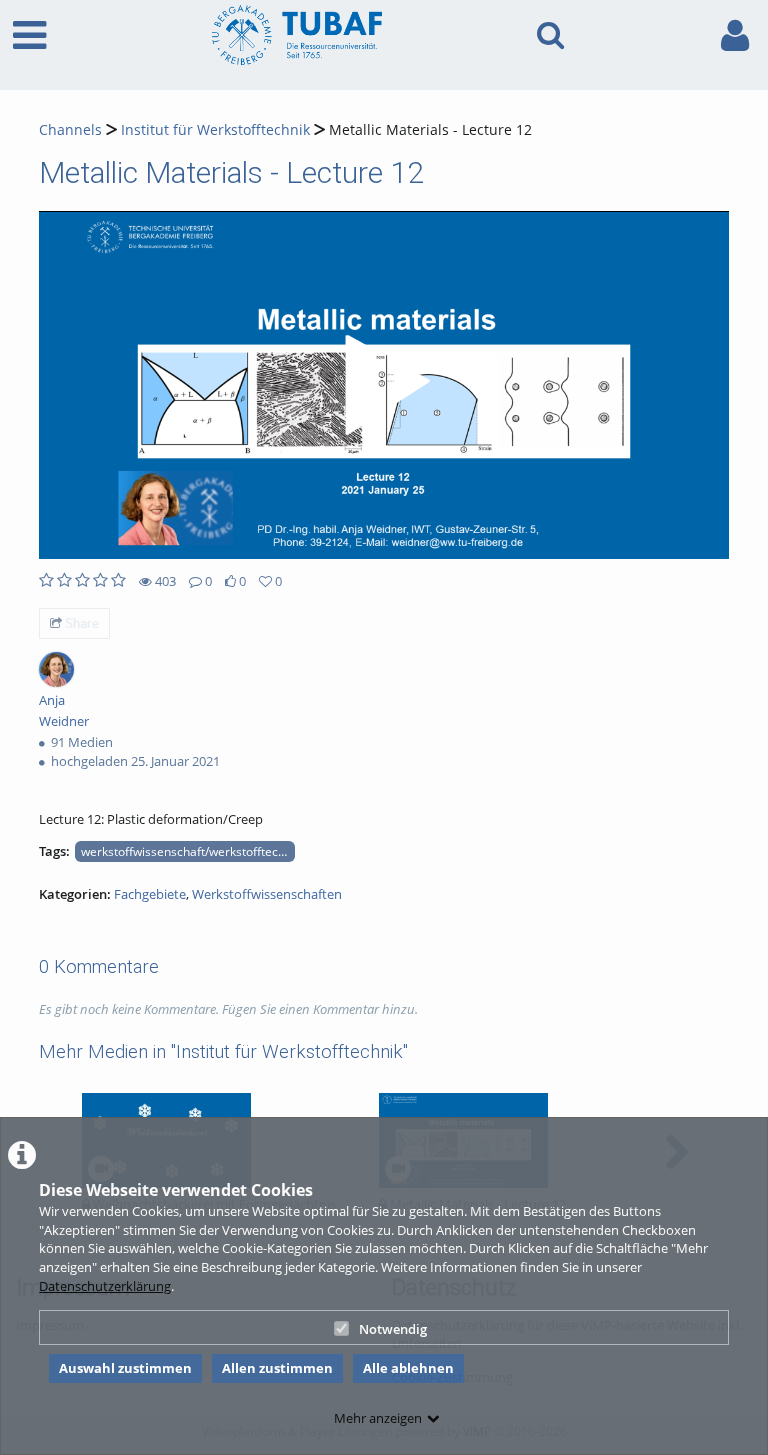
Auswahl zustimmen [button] (125, 1368)
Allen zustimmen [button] (277, 1368)
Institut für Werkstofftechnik (215, 129)
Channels (70, 129)
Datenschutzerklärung (105, 1286)
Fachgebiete (150, 894)
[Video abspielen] (384, 385)
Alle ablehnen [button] (408, 1368)
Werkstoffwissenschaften (267, 894)
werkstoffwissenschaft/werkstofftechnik (188, 851)
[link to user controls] (735, 35)
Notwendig (393, 1329)
